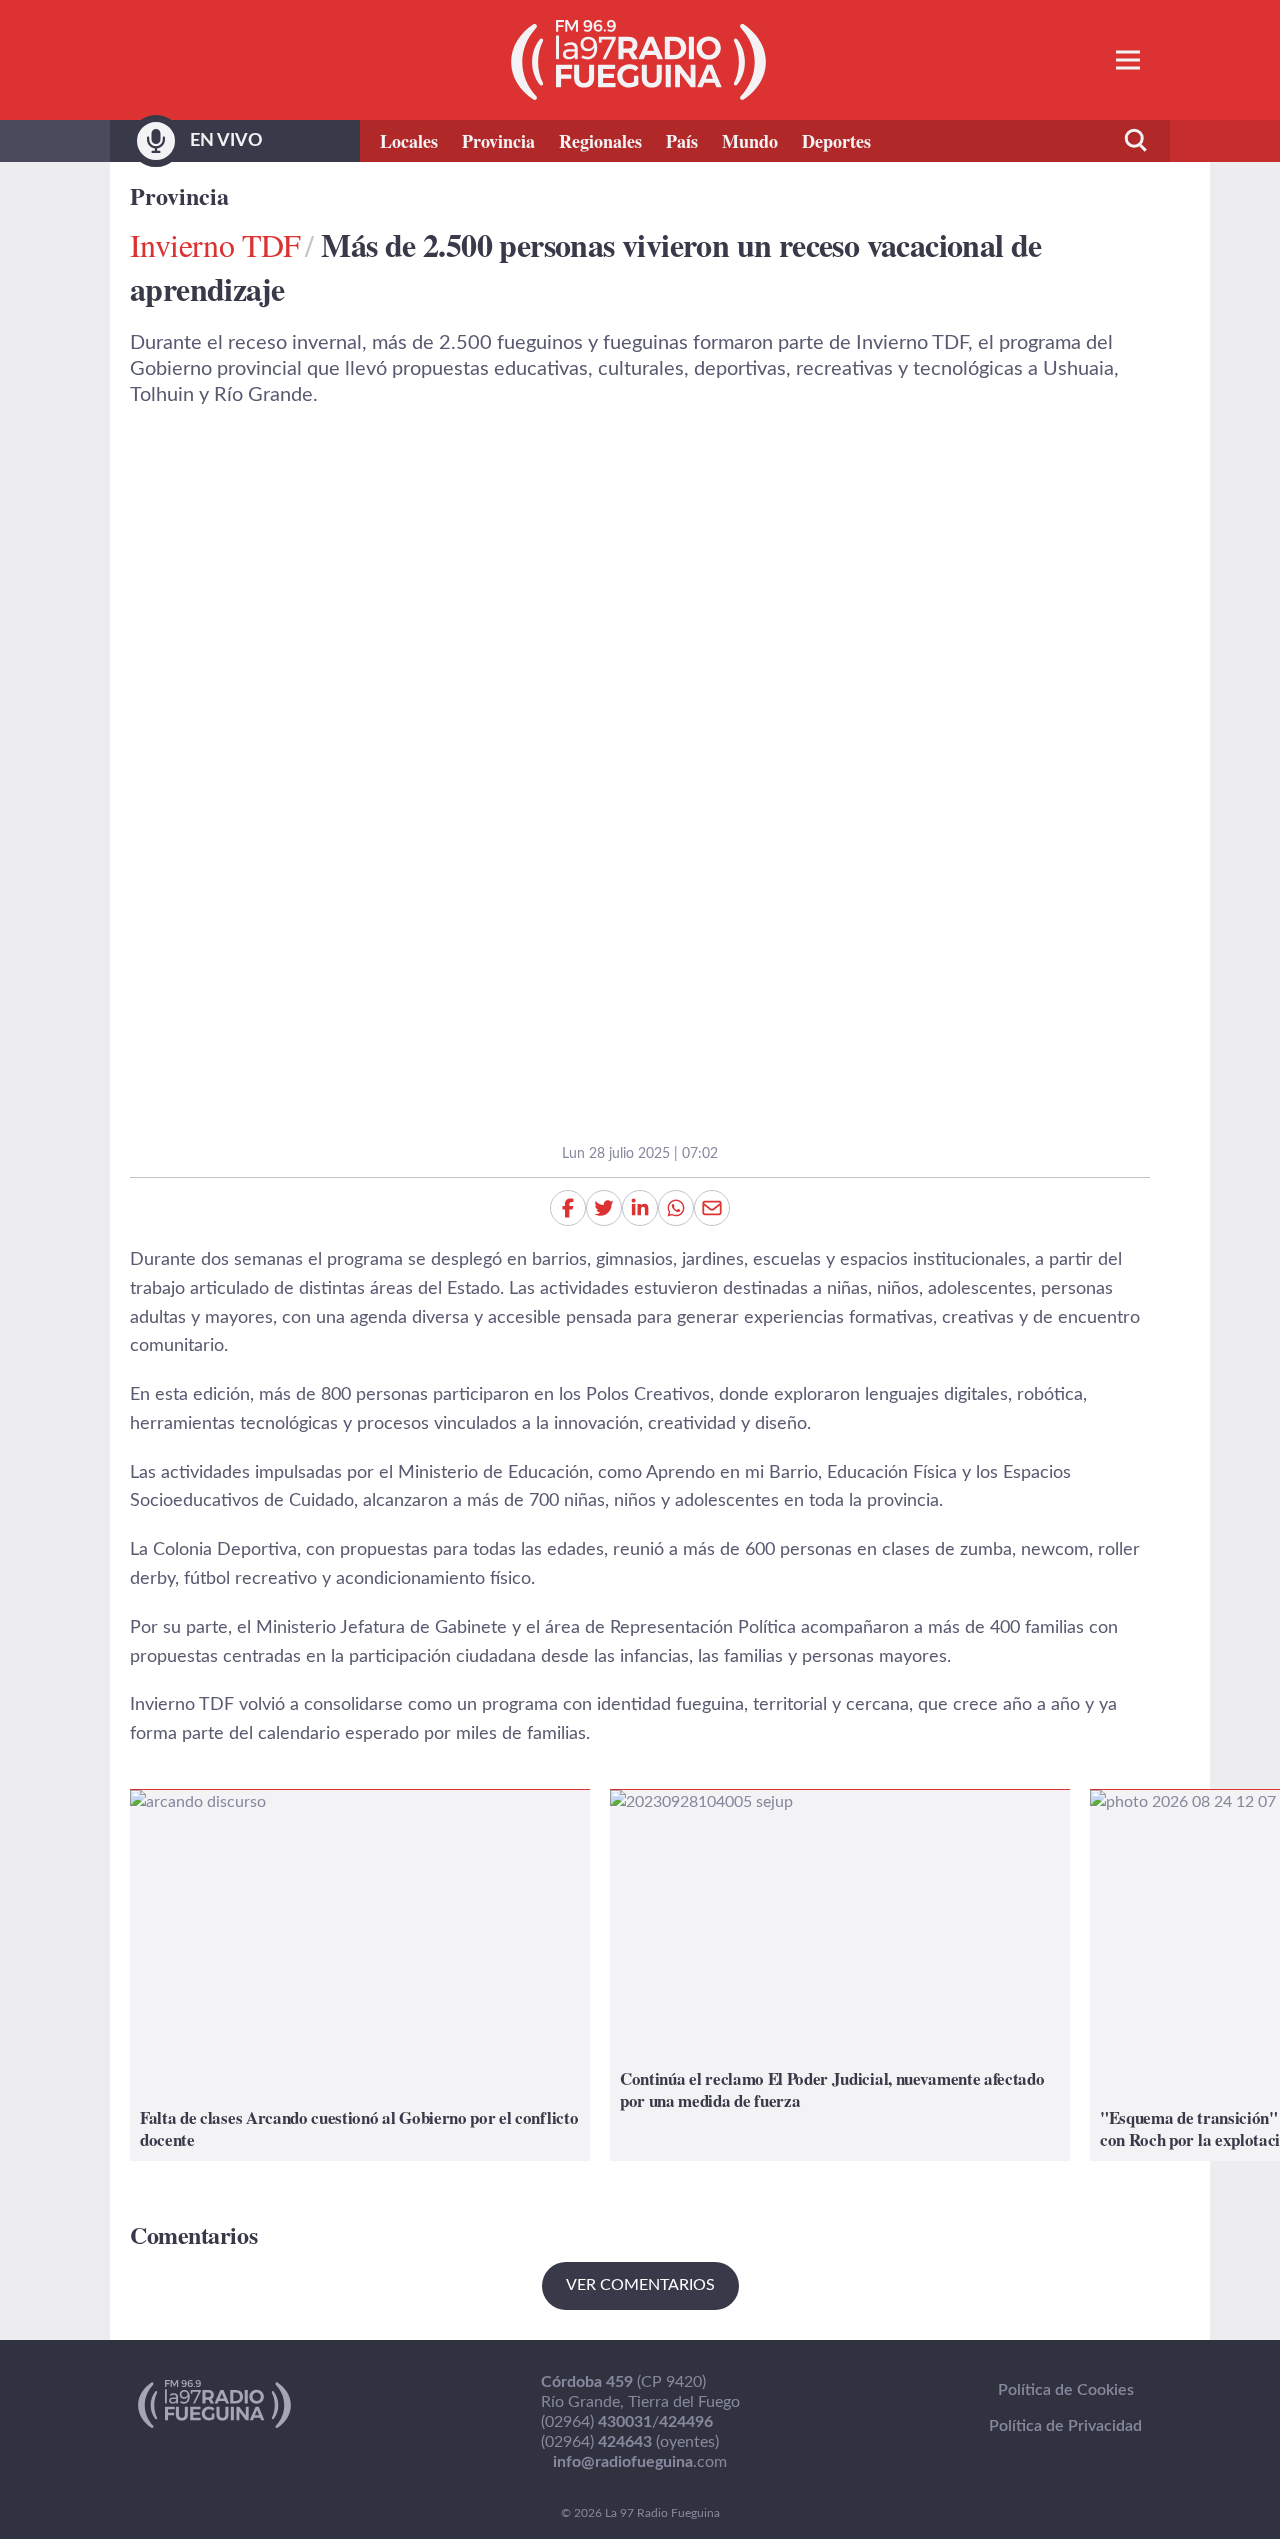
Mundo (750, 141)
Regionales (600, 141)
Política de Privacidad (1065, 2426)
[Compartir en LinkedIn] (640, 1208)
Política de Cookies (1066, 2390)
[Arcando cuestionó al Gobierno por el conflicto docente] (360, 1975)
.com (640, 2462)
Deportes (836, 141)
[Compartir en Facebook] (568, 1208)
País (682, 141)
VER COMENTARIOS (640, 2285)
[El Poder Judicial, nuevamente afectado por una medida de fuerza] (840, 1975)
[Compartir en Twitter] (604, 1208)
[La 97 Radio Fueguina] (638, 60)
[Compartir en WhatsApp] (676, 1208)
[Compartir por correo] (712, 1208)
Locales (409, 141)
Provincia (498, 141)
